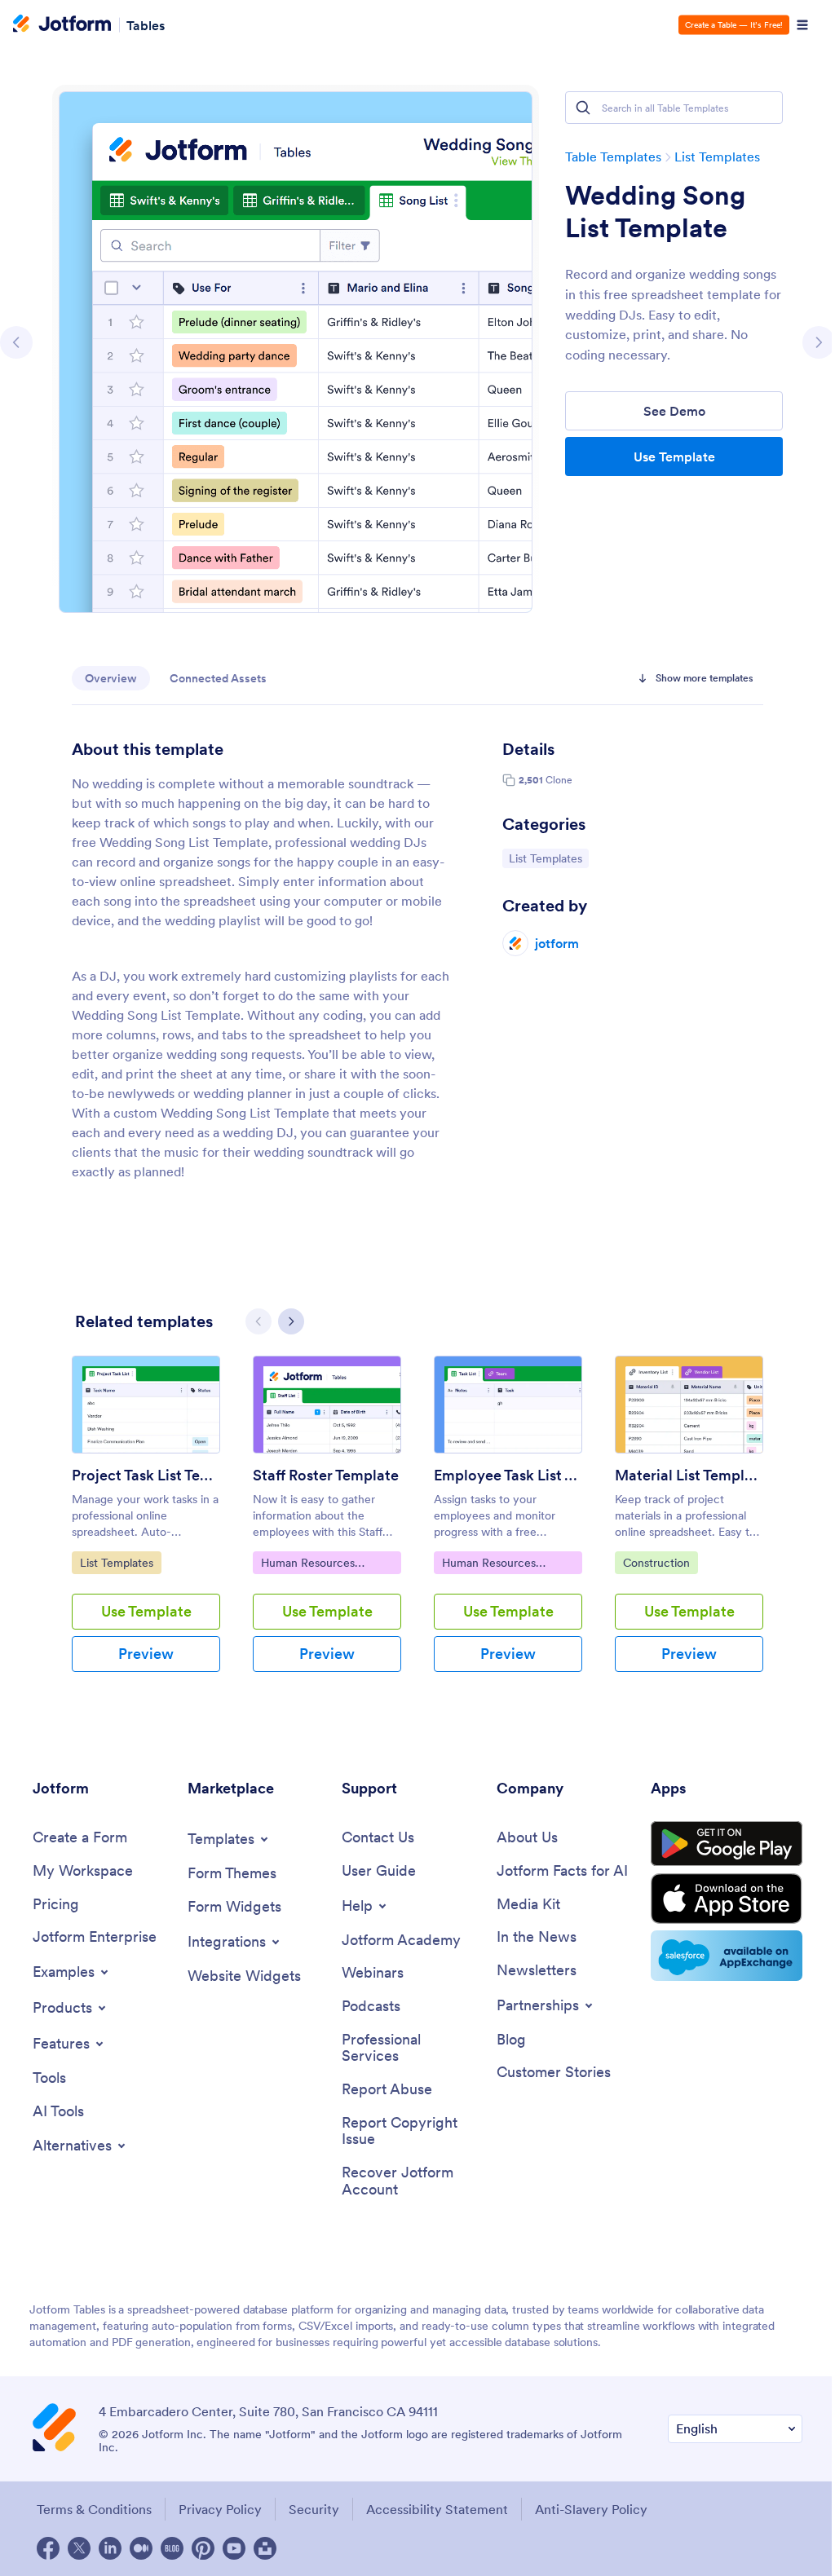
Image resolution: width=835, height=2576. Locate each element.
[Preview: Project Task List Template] (146, 1405)
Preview (146, 1654)
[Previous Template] (16, 342)
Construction (660, 1562)
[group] (146, 1527)
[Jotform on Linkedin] (110, 2548)
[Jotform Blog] (172, 2548)
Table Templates (613, 157)
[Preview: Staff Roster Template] (327, 1405)
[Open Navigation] (802, 25)
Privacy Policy (220, 2509)
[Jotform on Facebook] (48, 2548)
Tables (146, 24)
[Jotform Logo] (62, 25)
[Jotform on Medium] (141, 2548)
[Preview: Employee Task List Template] (508, 1405)
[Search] (583, 108)
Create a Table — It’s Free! (734, 25)
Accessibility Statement (437, 2509)
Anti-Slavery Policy (591, 2509)
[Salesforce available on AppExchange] (727, 1956)
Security (314, 2509)
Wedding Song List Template (655, 212)
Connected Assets (218, 678)
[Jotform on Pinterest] (203, 2548)
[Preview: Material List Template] (689, 1405)
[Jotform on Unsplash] (265, 2548)
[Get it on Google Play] (727, 1844)
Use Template (674, 457)
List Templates (717, 157)
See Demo (674, 411)
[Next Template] (819, 342)
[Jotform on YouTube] (234, 2548)
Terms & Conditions (94, 2509)
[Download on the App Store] (727, 1899)
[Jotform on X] (79, 2548)
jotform (557, 943)
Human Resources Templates (307, 1564)
